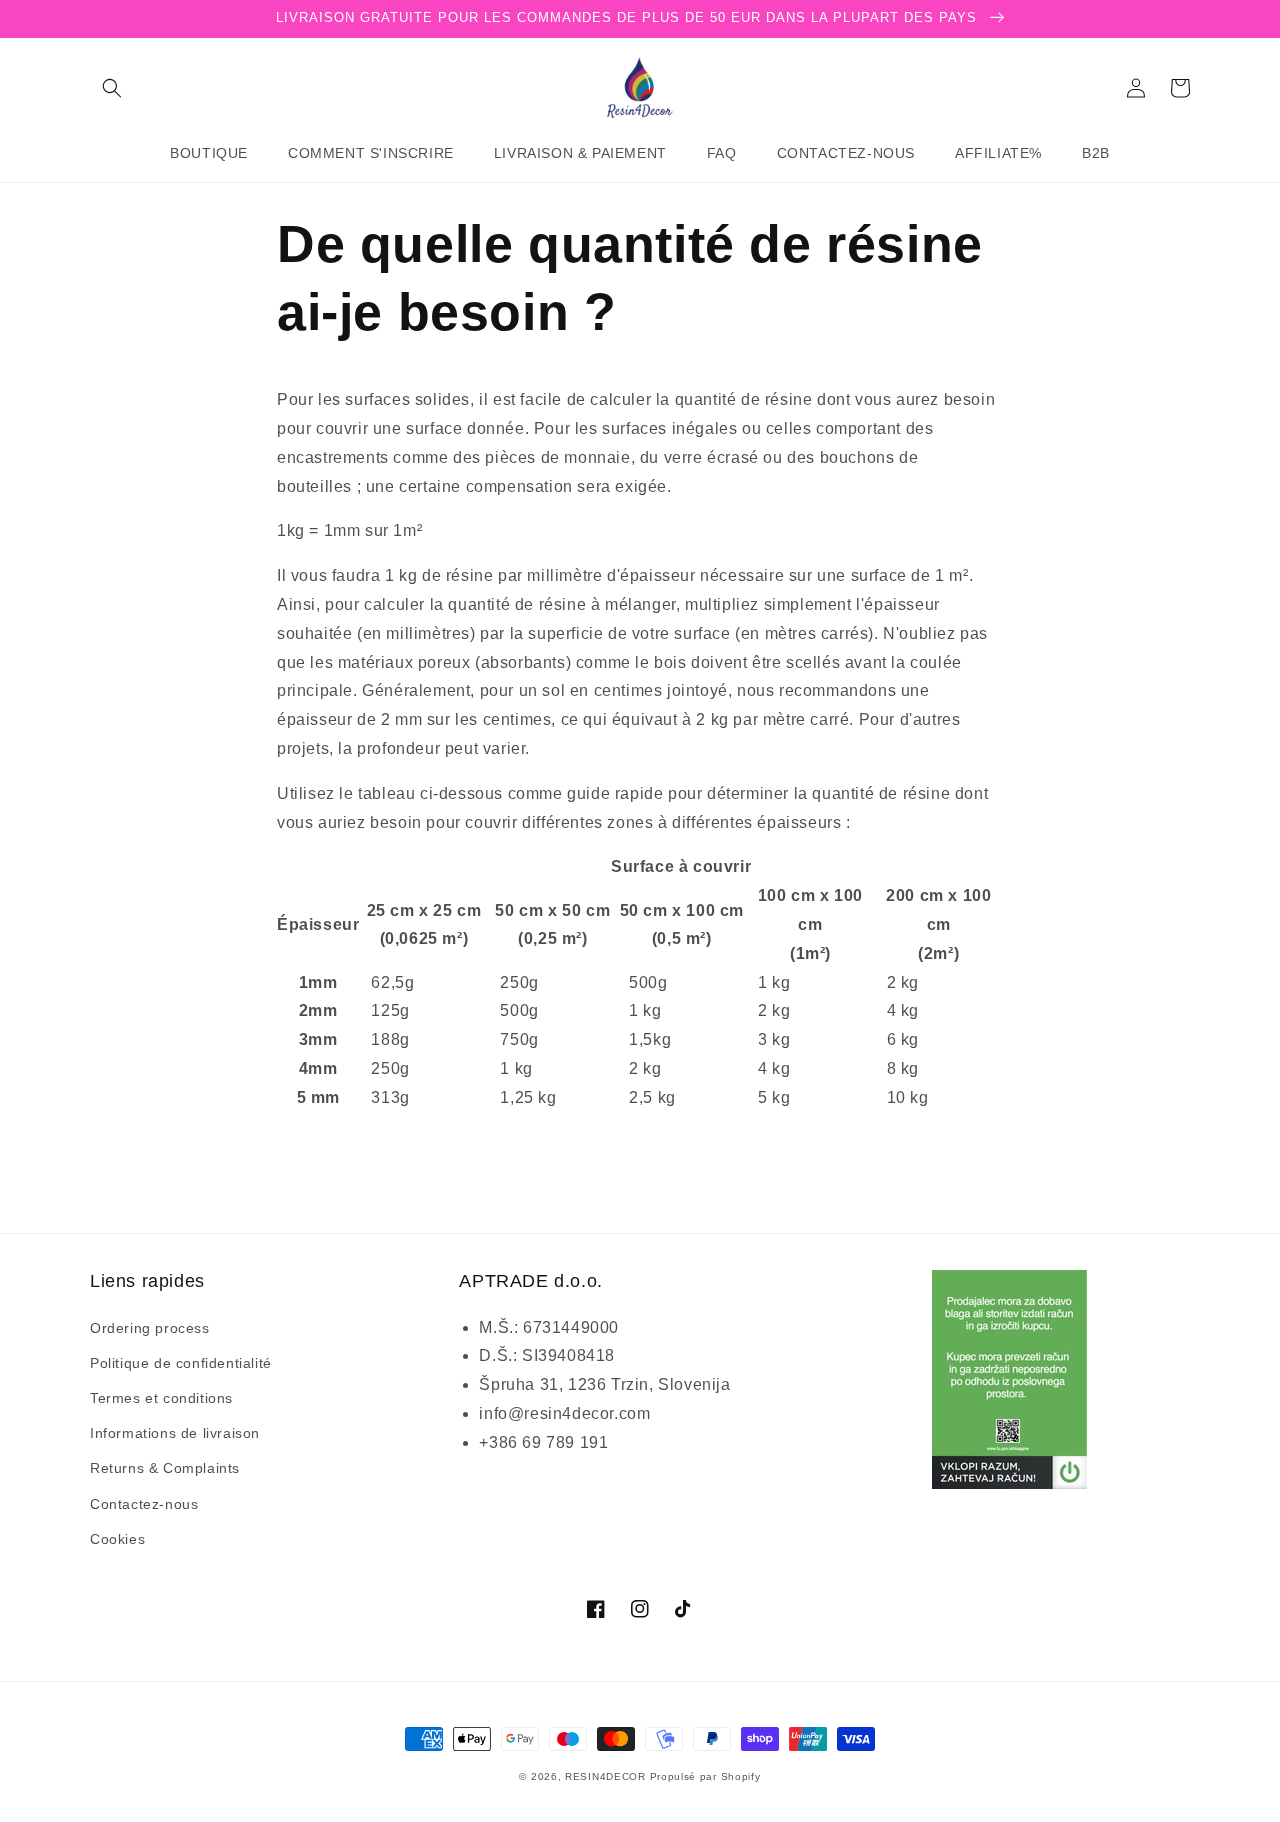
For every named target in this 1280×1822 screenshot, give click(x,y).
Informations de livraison (175, 1433)
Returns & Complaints (165, 1468)
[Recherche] (112, 88)
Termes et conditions (161, 1398)
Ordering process (150, 1328)
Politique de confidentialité (181, 1363)
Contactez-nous (144, 1504)
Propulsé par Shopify (705, 1776)
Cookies (117, 1539)
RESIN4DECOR (605, 1776)
